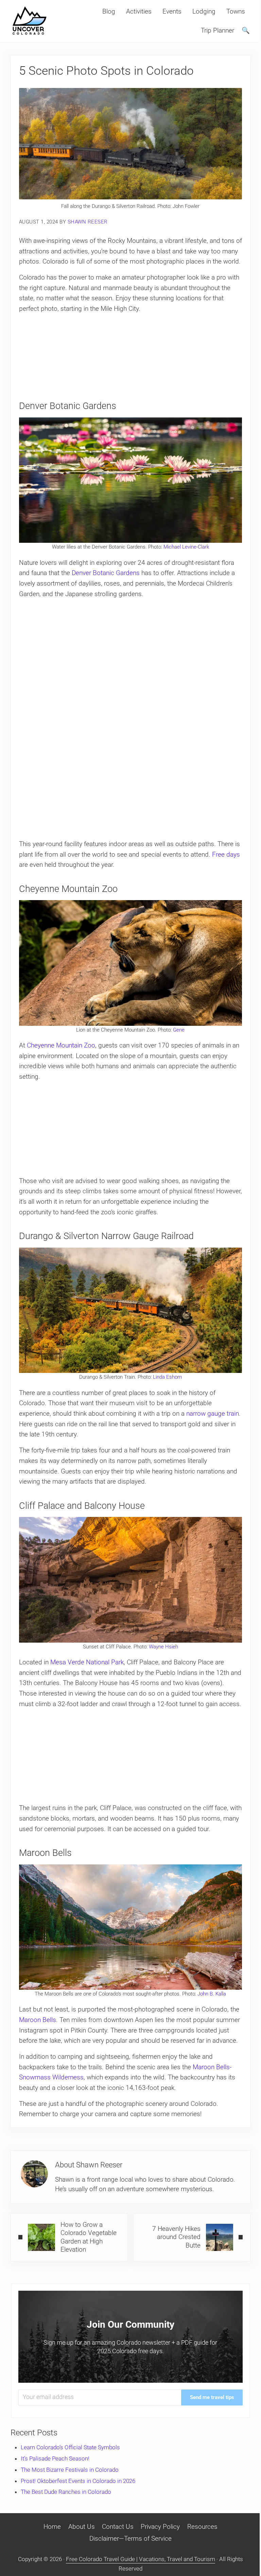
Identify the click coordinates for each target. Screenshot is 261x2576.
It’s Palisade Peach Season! (55, 2458)
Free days (226, 854)
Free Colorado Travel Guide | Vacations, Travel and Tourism (141, 2559)
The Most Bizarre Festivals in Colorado (70, 2470)
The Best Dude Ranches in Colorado (66, 2492)
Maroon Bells (38, 2020)
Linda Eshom (167, 1377)
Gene (179, 1030)
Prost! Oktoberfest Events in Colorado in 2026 (78, 2481)
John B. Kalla (212, 1994)
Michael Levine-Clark (186, 547)
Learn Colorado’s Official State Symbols (70, 2447)
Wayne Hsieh (163, 1647)
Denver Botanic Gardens (106, 573)
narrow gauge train (213, 1414)
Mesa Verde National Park (87, 1662)
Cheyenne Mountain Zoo (61, 1045)
